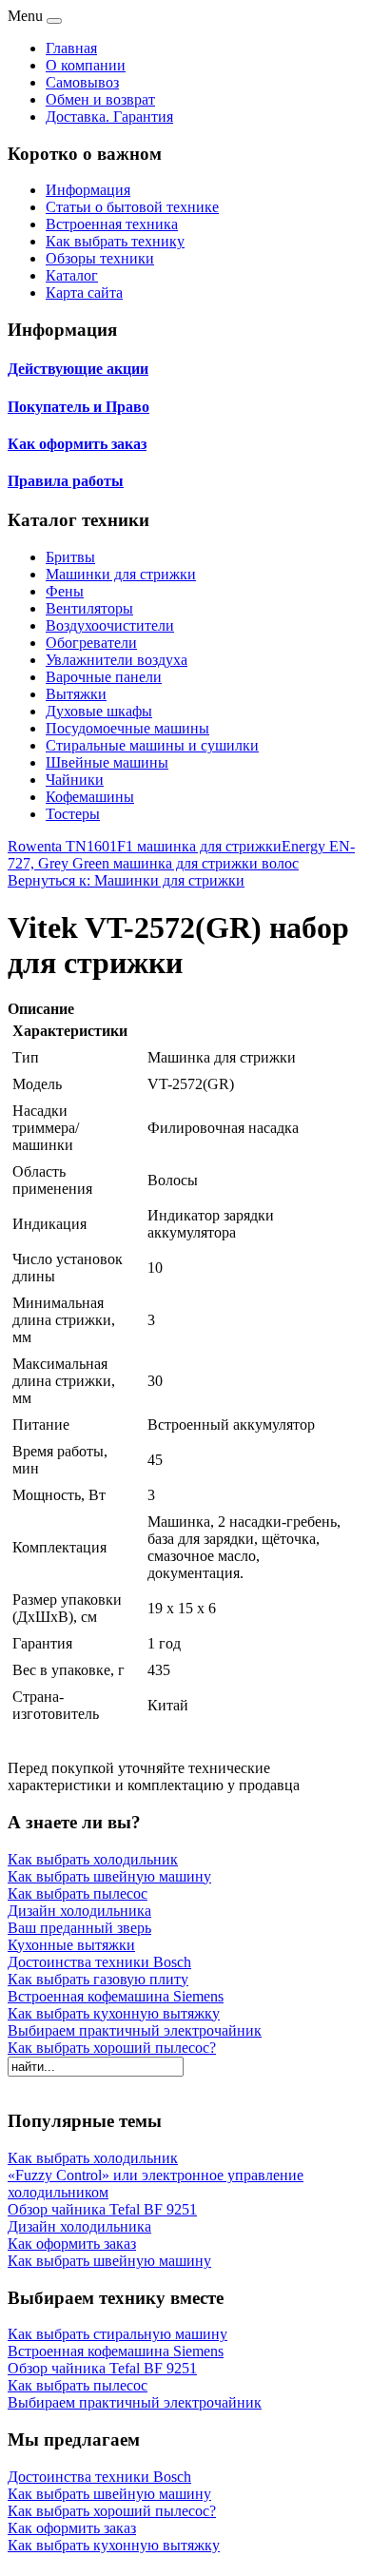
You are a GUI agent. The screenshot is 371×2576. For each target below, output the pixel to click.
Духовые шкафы (99, 711)
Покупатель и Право (78, 407)
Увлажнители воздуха (117, 660)
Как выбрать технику (115, 241)
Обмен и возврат (100, 99)
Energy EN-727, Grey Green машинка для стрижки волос (181, 855)
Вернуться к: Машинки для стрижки (126, 880)
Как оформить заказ (77, 444)
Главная (71, 48)
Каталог (72, 275)
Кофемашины (90, 797)
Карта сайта (84, 293)
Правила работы (66, 481)
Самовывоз (82, 82)
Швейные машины (107, 762)
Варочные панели (104, 677)
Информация (88, 190)
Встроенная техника (112, 224)
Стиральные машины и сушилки (152, 745)
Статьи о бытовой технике (132, 207)
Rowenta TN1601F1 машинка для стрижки (145, 846)
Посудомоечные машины (127, 728)
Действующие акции (78, 369)
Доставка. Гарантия (109, 117)
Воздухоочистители (110, 625)
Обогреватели (91, 643)
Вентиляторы (89, 608)
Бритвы (70, 557)
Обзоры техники (100, 258)
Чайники (75, 780)
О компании (86, 65)
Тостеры (73, 814)
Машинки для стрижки (121, 574)
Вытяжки (76, 694)
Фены (65, 591)
